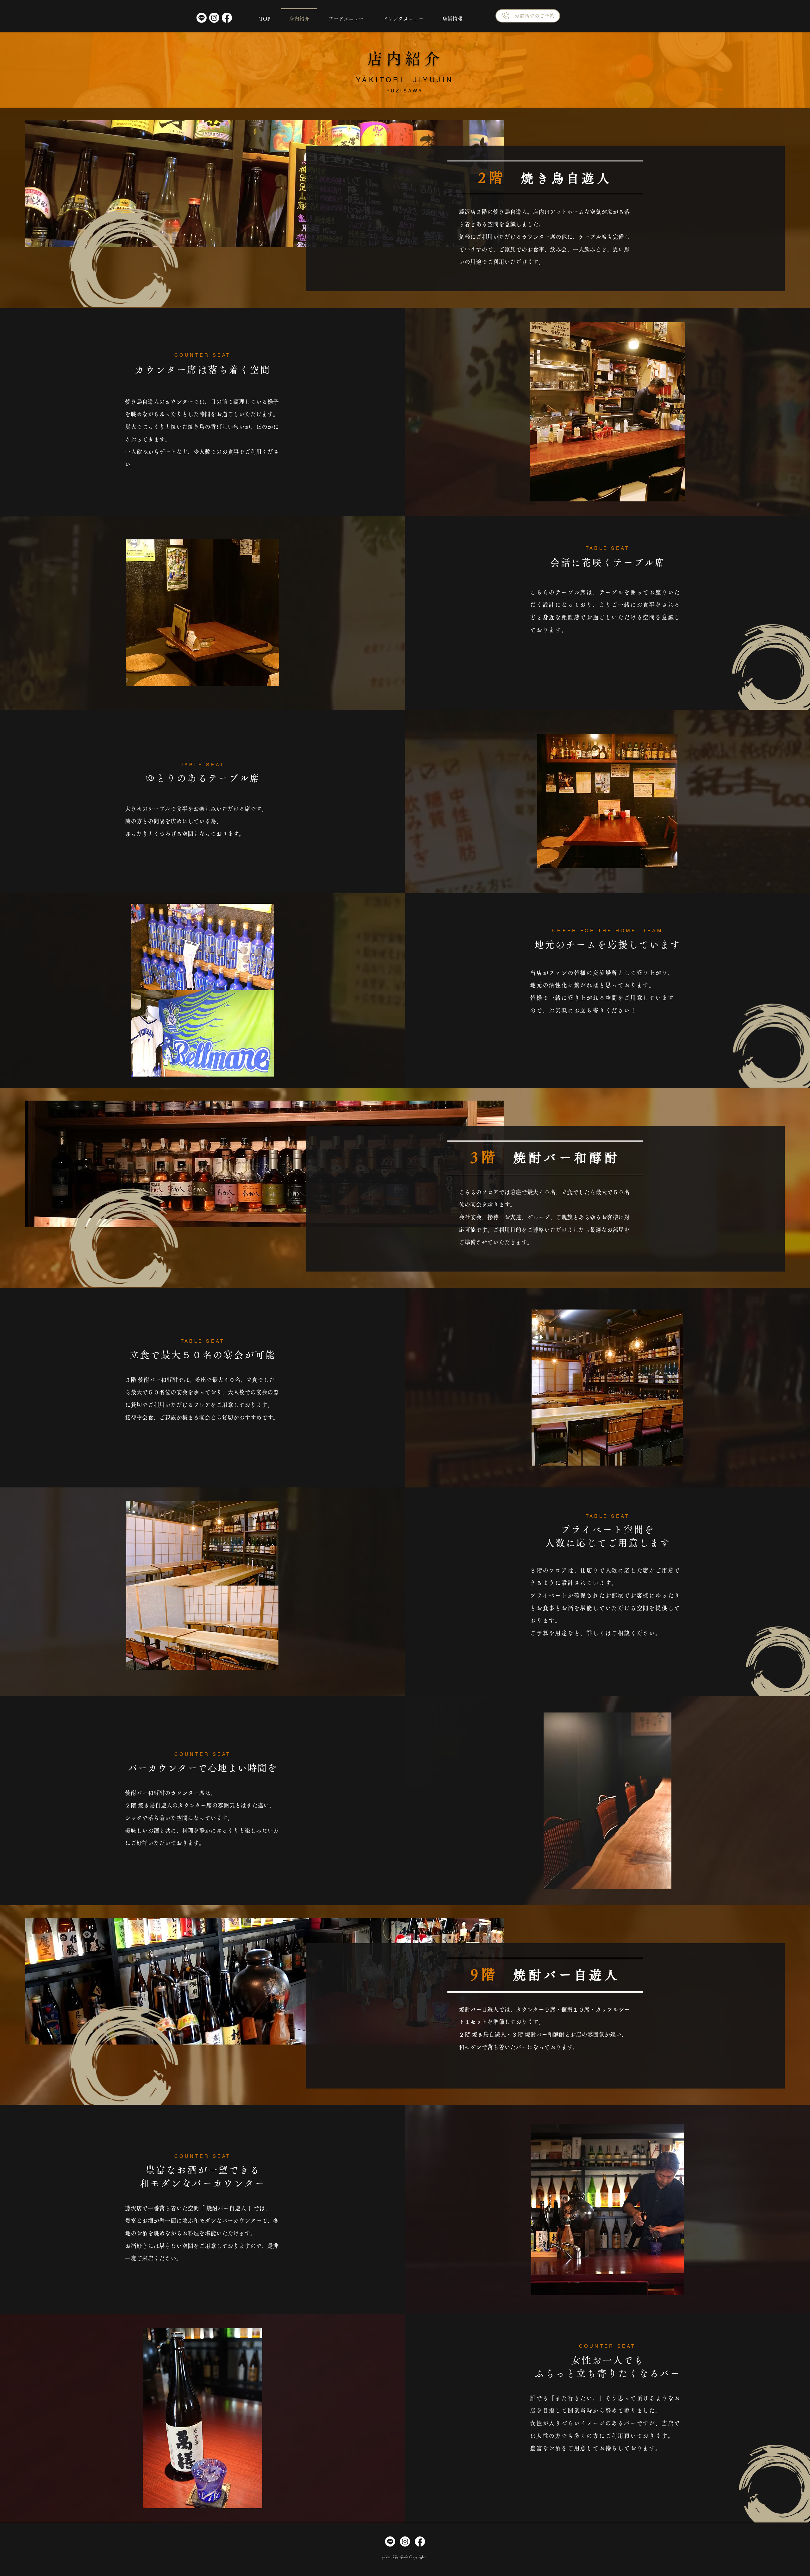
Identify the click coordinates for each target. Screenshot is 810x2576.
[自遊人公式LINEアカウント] (202, 18)
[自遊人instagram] (405, 2541)
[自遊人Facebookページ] (227, 18)
